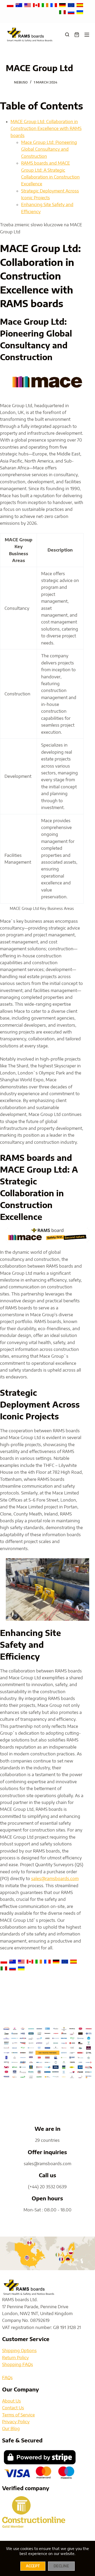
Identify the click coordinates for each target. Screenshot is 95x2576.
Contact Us (13, 2408)
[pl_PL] (11, 5)
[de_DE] (63, 5)
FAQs (7, 2378)
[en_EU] (72, 5)
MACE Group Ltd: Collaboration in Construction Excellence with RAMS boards (46, 128)
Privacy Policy (16, 2422)
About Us (11, 2401)
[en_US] (28, 5)
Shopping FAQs (18, 2364)
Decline (61, 2566)
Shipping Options (19, 2351)
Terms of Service (18, 2415)
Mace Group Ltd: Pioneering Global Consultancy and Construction (49, 149)
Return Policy (15, 2358)
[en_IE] (46, 5)
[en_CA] (37, 5)
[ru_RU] (72, 12)
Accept (33, 2566)
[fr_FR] (54, 5)
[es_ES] (80, 5)
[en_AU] (19, 5)
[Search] (67, 35)
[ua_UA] (80, 12)
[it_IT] (63, 12)
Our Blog (11, 2428)
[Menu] (87, 35)
